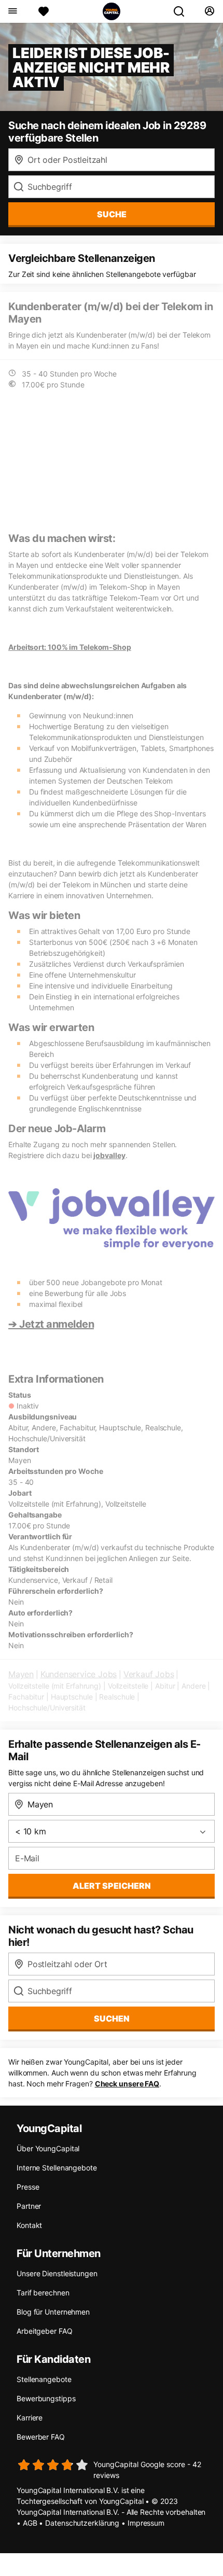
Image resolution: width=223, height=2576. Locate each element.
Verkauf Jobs (149, 1674)
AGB (30, 2523)
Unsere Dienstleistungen (57, 2273)
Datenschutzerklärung (82, 2523)
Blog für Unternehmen (53, 2312)
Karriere (30, 2418)
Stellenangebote (44, 2379)
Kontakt (29, 2225)
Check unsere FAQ (127, 2084)
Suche (112, 214)
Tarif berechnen (43, 2293)
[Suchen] (183, 11)
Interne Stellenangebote (57, 2168)
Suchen (112, 2018)
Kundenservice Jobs (79, 1674)
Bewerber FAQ (41, 2437)
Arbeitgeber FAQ (45, 2331)
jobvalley (109, 1155)
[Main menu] (12, 11)
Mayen (21, 1674)
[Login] (209, 11)
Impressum (146, 2523)
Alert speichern (112, 1886)
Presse (28, 2187)
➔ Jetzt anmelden (51, 1324)
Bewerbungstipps (46, 2398)
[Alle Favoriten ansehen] (44, 11)
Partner (29, 2206)
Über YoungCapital (48, 2148)
